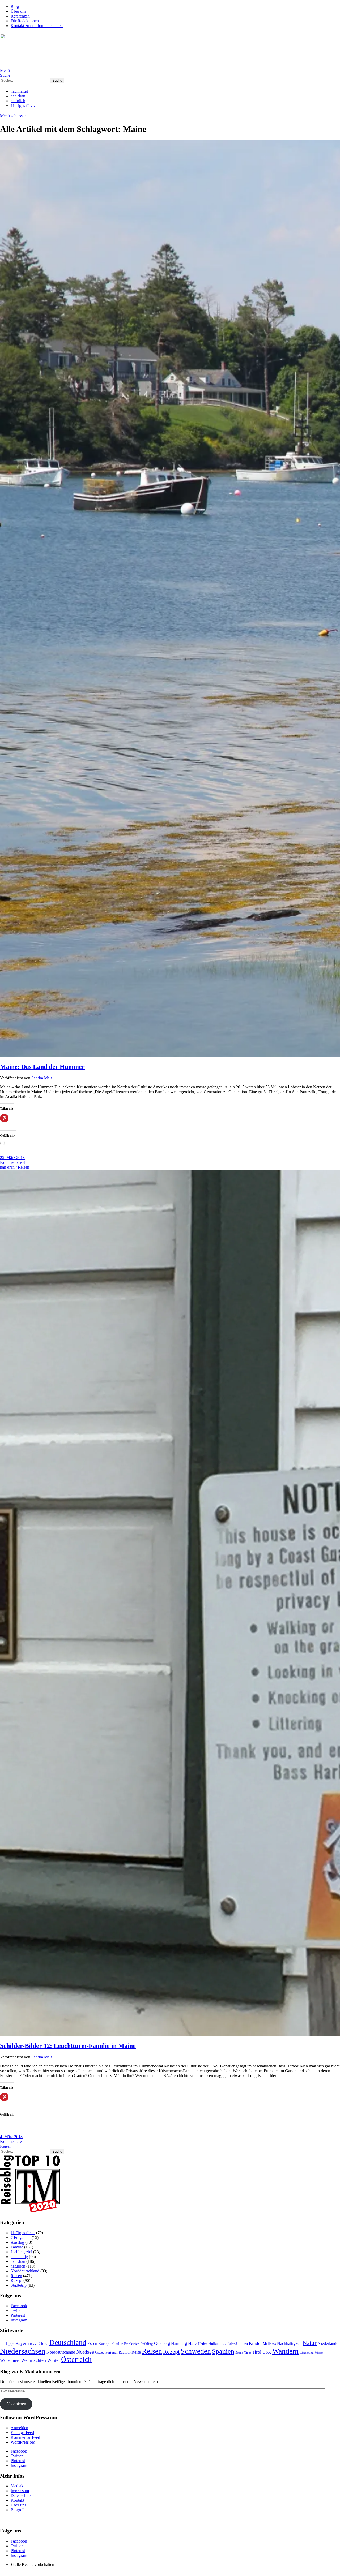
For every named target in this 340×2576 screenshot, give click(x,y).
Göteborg (162, 2343)
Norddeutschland (25, 2271)
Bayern (22, 2343)
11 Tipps (7, 2343)
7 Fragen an (21, 2237)
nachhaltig (19, 91)
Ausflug (17, 2242)
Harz (193, 2343)
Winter (54, 2360)
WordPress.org (23, 2442)
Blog (15, 7)
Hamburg (179, 2343)
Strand (239, 2353)
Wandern (285, 2351)
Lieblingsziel (21, 2252)
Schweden (196, 2351)
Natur (310, 2343)
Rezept (16, 2280)
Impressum (20, 2491)
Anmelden (19, 2428)
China (43, 2344)
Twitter (17, 2310)
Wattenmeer (10, 2360)
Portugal (112, 2352)
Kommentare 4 (12, 1162)
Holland (214, 2344)
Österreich (76, 2359)
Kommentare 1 (12, 2141)
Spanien (223, 2351)
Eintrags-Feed (22, 2433)
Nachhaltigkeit (289, 2343)
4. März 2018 (11, 2137)
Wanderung (307, 2353)
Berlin (34, 2344)
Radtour (125, 2353)
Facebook (19, 2306)
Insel (224, 2344)
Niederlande (328, 2343)
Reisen (24, 1167)
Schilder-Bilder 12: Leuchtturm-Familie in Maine (68, 2046)
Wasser (319, 2353)
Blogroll (18, 2510)
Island (233, 2344)
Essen (92, 2343)
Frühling (147, 2344)
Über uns (18, 11)
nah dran (18, 96)
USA (267, 2352)
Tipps (248, 2353)
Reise (136, 2352)
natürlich (18, 101)
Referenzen (20, 16)
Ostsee (100, 2353)
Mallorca (269, 2344)
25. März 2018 (12, 1158)
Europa (104, 2343)
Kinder (255, 2343)
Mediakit (18, 2486)
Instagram (19, 2320)
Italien (243, 2344)
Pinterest (18, 2315)
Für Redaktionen (25, 21)
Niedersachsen (23, 2351)
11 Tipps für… (23, 105)
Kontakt (17, 2500)
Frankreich (132, 2344)
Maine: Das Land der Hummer (42, 1067)
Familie (17, 2247)
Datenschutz (21, 2495)
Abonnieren (16, 2404)
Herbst (203, 2344)
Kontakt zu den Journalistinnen (37, 26)
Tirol (257, 2352)
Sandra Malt (42, 1078)
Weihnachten (33, 2360)
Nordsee (85, 2352)
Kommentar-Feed (25, 2437)
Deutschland (68, 2342)
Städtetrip (19, 2285)
